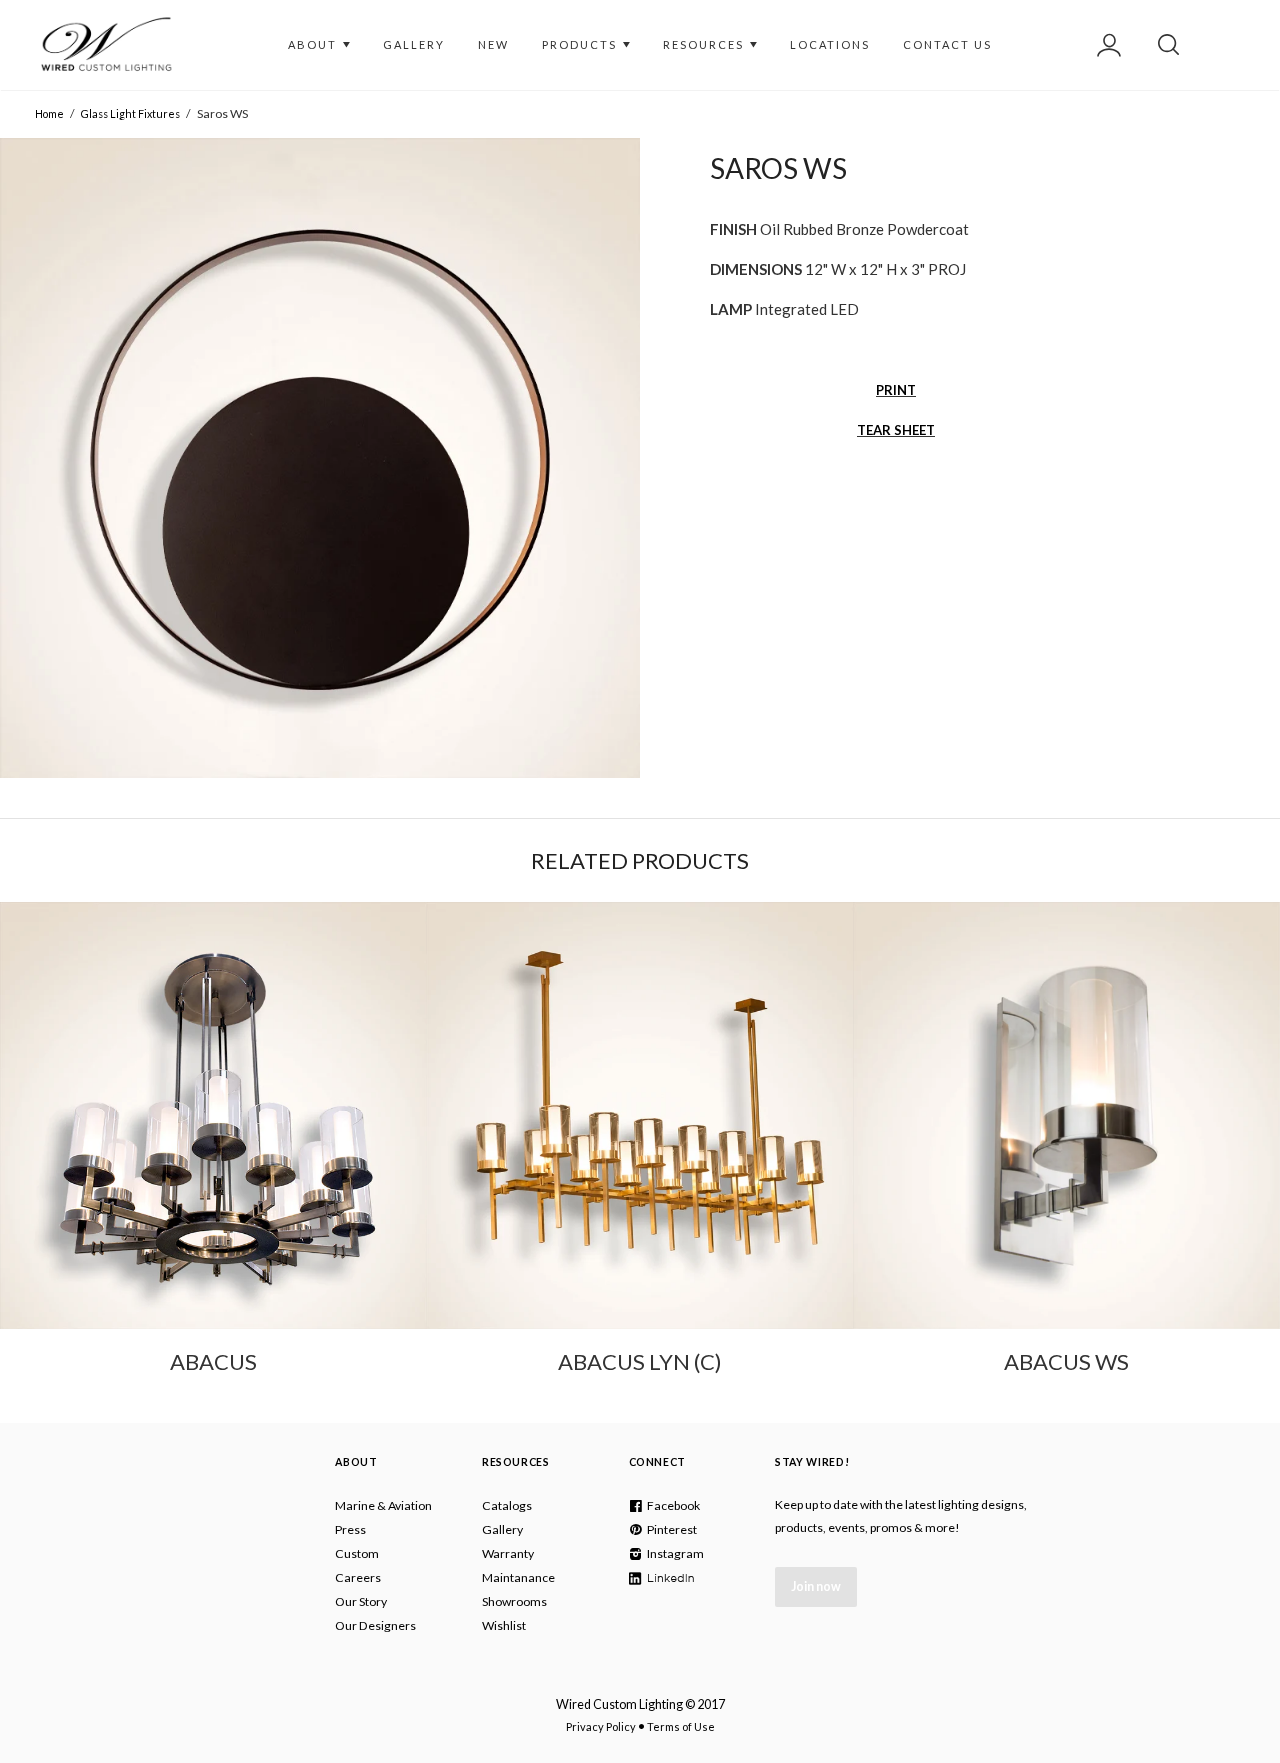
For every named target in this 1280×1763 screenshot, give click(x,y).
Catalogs (507, 1505)
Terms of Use (681, 1726)
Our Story (361, 1601)
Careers (358, 1577)
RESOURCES (705, 44)
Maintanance (518, 1577)
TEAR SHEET (896, 430)
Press (350, 1529)
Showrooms (514, 1601)
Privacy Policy (601, 1726)
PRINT (896, 390)
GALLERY (414, 44)
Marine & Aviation (383, 1505)
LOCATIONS (830, 44)
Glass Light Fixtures (130, 113)
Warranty (508, 1553)
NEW (493, 44)
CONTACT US (947, 44)
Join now (816, 1586)
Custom (357, 1553)
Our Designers (375, 1625)
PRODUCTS (581, 44)
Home (49, 113)
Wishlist (504, 1625)
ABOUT (314, 44)
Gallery (502, 1529)
